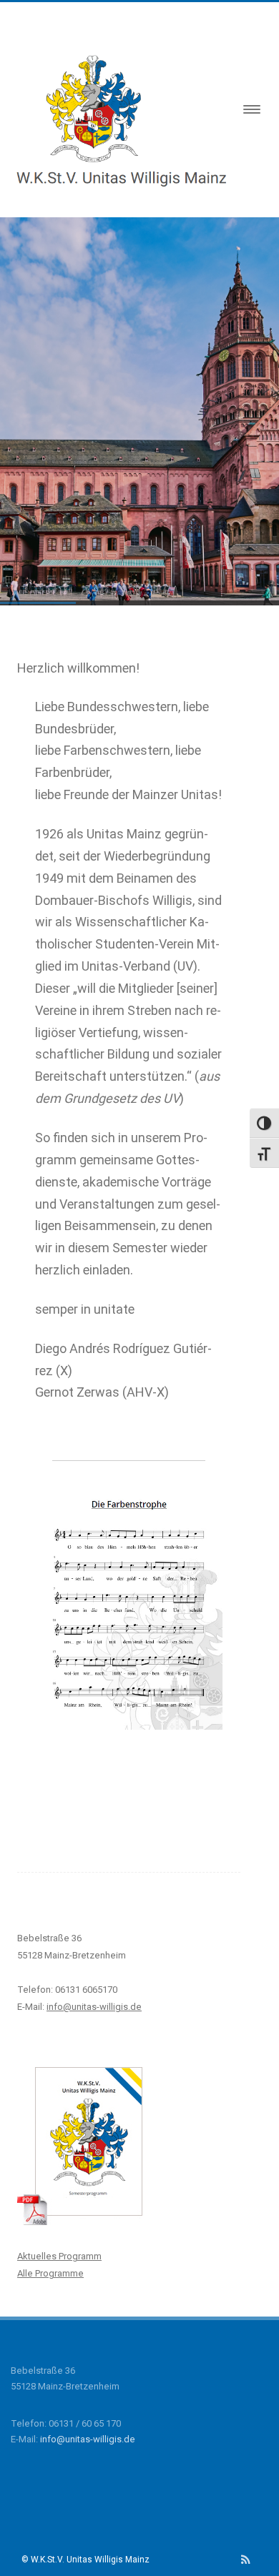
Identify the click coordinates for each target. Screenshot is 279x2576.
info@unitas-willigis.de (88, 2439)
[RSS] (246, 2560)
